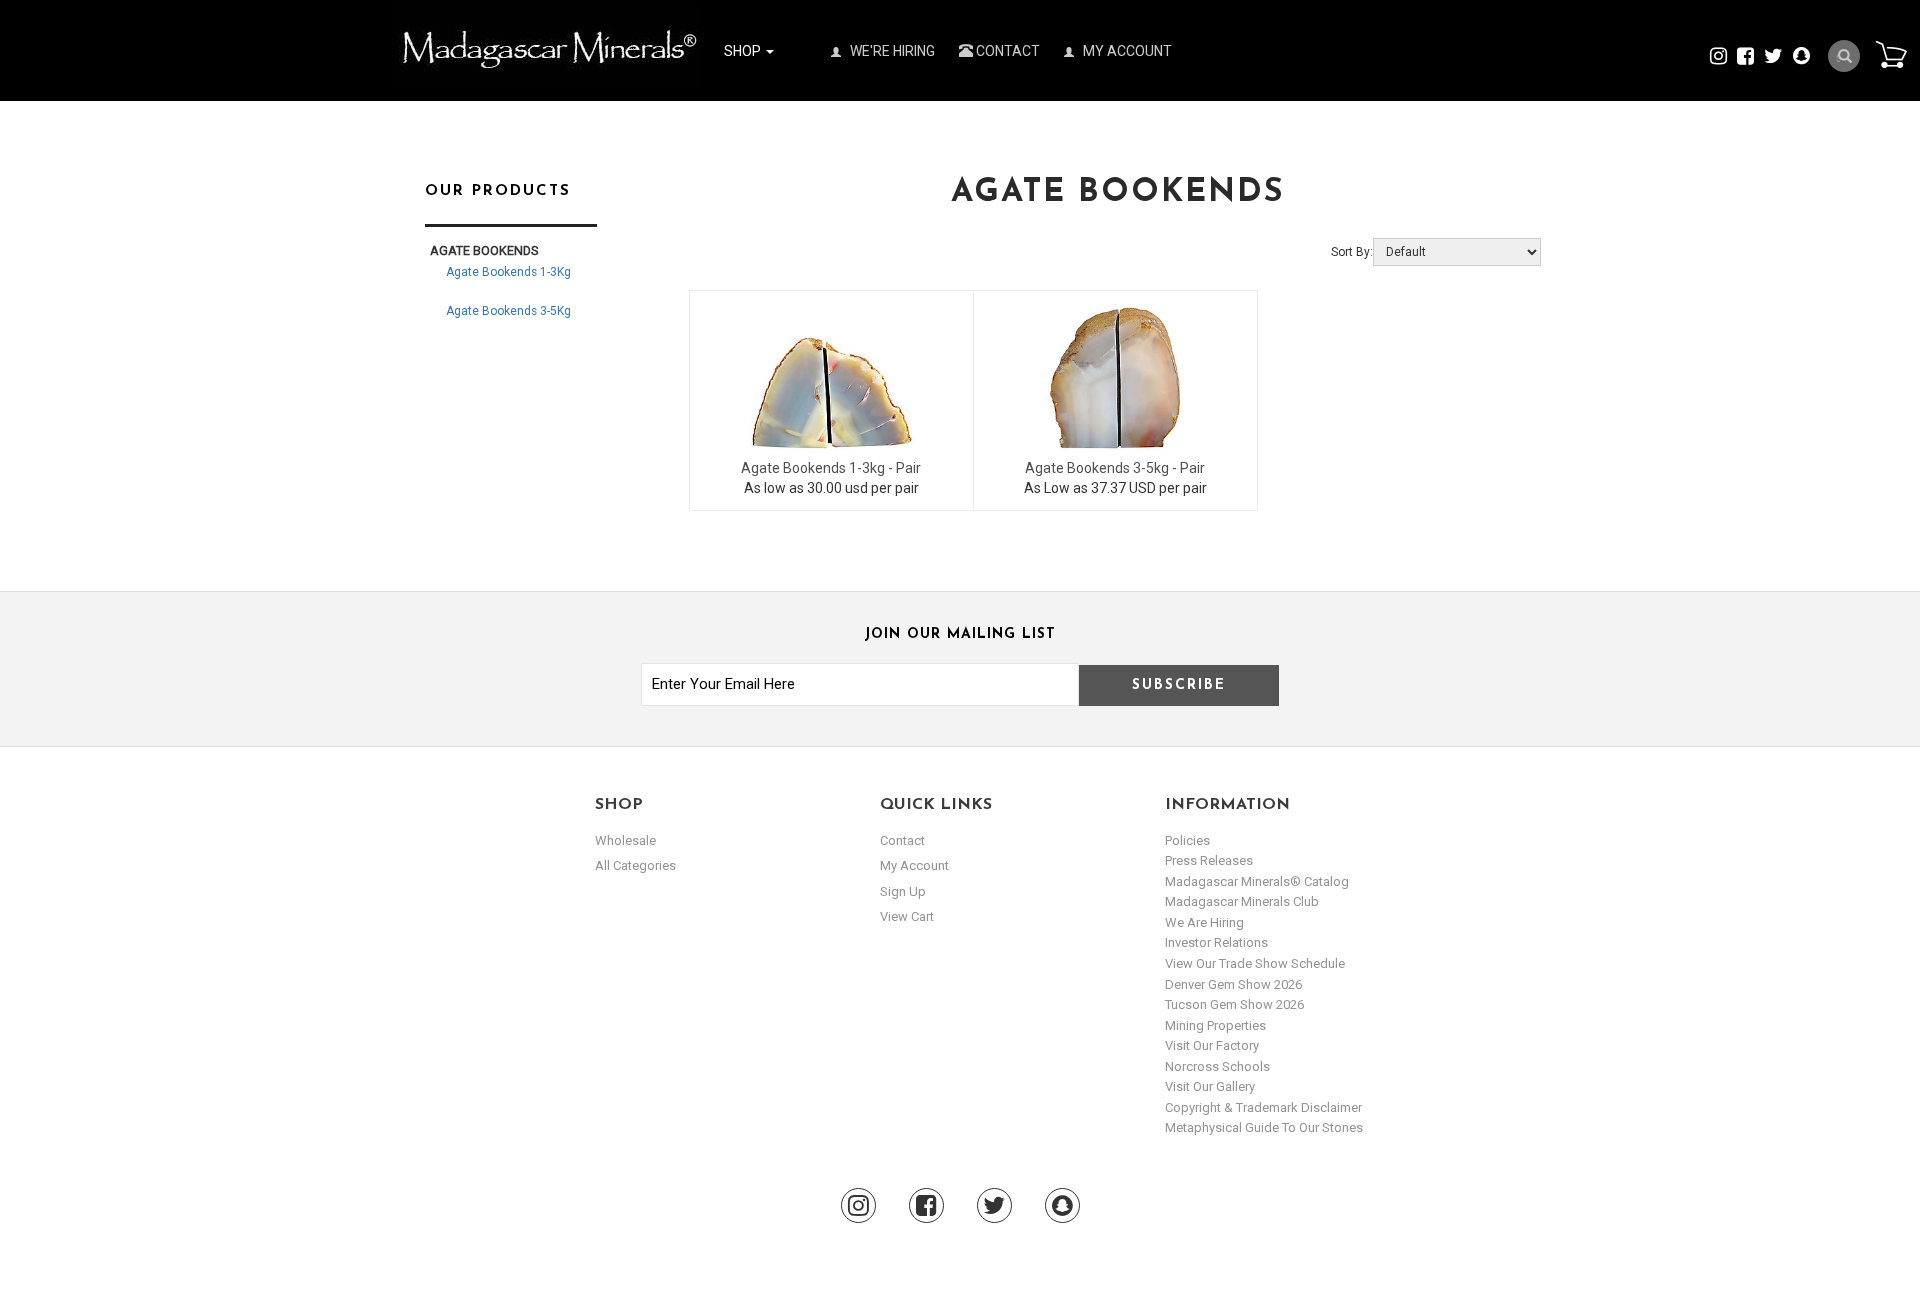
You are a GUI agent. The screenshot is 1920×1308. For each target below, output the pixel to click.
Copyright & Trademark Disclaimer (1263, 1107)
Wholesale (625, 840)
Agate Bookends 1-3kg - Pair (831, 468)
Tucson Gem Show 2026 (1234, 1004)
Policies (1187, 840)
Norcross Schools (1217, 1066)
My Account (1126, 51)
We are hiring (1204, 922)
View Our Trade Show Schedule (1255, 963)
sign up (903, 891)
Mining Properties (1215, 1025)
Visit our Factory (1212, 1045)
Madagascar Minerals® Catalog (1257, 881)
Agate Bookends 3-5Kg (508, 311)
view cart (907, 916)
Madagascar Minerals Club (1242, 901)
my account (914, 865)
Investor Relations (1216, 942)
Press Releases (1209, 860)
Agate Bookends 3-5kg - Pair (1115, 468)
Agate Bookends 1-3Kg (508, 272)
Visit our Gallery (1210, 1086)
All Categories (635, 865)
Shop (744, 51)
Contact (1006, 51)
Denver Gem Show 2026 (1233, 984)
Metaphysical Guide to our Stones (1264, 1127)
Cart (1891, 54)
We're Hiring (891, 51)
